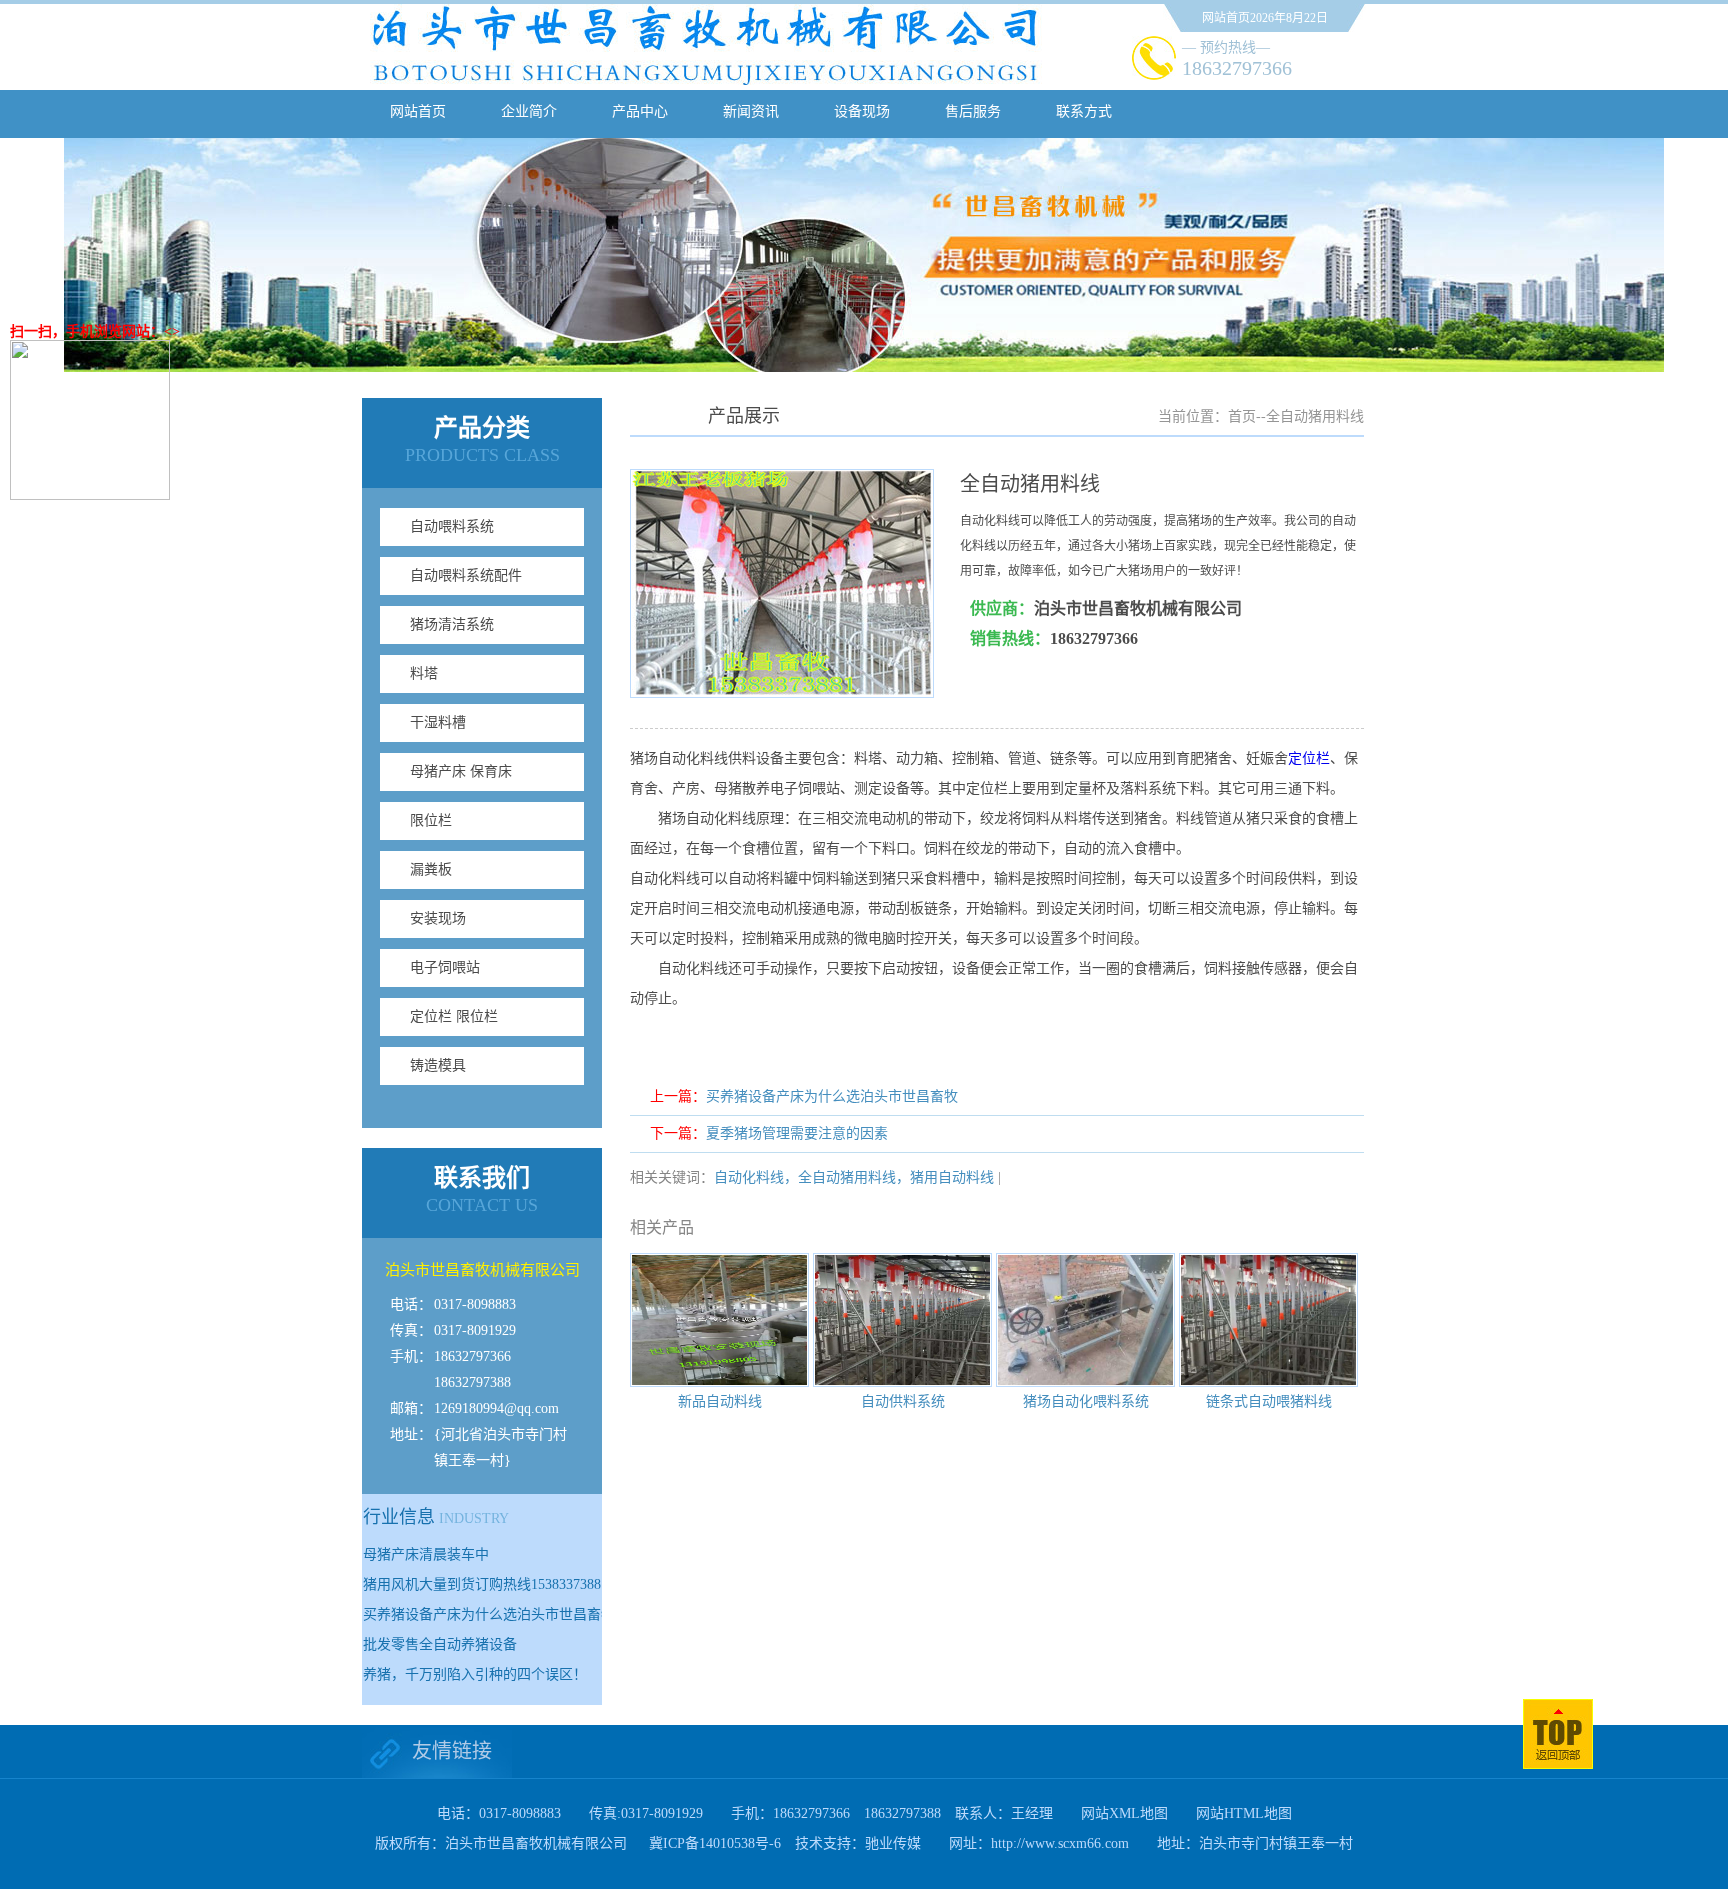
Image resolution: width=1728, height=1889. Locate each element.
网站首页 (418, 111)
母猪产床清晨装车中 (426, 1554)
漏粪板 (431, 869)
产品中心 (640, 111)
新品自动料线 (720, 1401)
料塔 (424, 673)
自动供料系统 (903, 1401)
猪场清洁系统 (452, 624)
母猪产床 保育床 (461, 771)
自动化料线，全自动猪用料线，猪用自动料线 (854, 1177)
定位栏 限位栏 (454, 1016)
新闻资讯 (751, 111)
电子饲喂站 (445, 967)
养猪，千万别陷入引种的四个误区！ (475, 1674)
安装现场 (438, 918)
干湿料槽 (438, 722)
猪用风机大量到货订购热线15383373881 (485, 1584)
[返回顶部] (1558, 1764)
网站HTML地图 (1244, 1813)
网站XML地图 (1124, 1813)
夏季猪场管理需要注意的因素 (797, 1133)
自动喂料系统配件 (466, 575)
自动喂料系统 (452, 526)
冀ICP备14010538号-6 (715, 1843)
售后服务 (973, 111)
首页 (1242, 416)
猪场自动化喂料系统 (1086, 1401)
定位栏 (1309, 758)
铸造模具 (438, 1065)
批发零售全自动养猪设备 (440, 1644)
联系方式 (1084, 111)
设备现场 (862, 111)
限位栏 (431, 820)
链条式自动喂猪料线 (1269, 1401)
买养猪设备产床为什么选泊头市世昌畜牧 (489, 1614)
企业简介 (529, 111)
